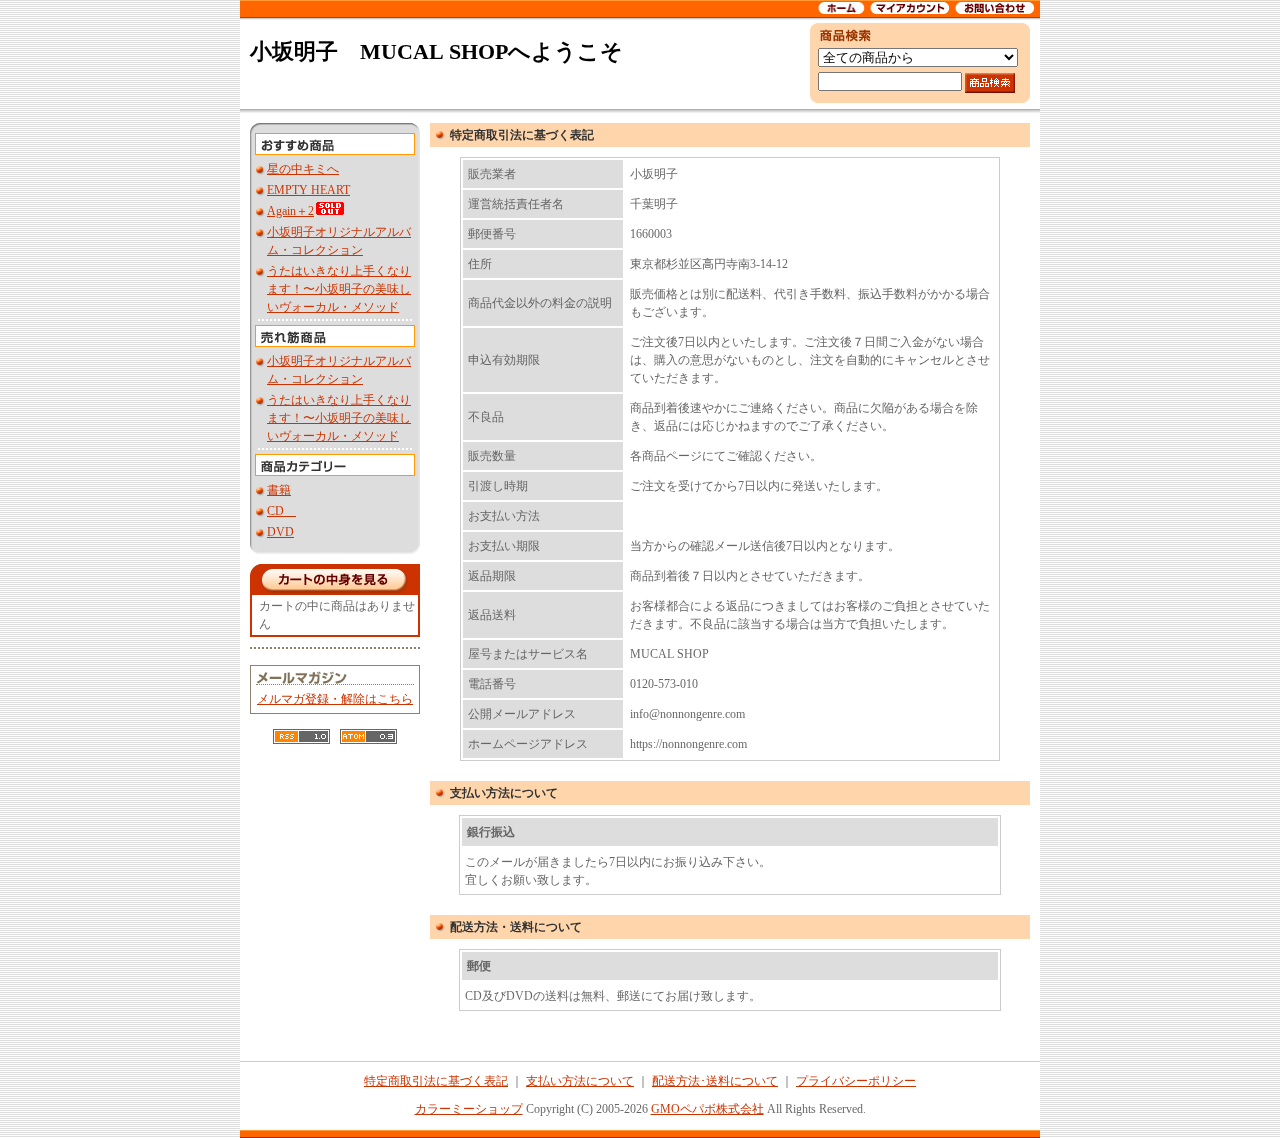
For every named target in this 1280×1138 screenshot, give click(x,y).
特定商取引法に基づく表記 (436, 1081)
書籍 (279, 490)
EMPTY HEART (308, 190)
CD (281, 511)
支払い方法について (580, 1081)
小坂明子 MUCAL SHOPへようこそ (436, 51)
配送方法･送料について (715, 1081)
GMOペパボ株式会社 (707, 1109)
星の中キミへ (303, 169)
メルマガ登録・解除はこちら (335, 699)
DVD (280, 532)
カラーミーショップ (469, 1109)
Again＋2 (290, 211)
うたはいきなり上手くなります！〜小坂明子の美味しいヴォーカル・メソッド (339, 289)
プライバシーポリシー (856, 1081)
